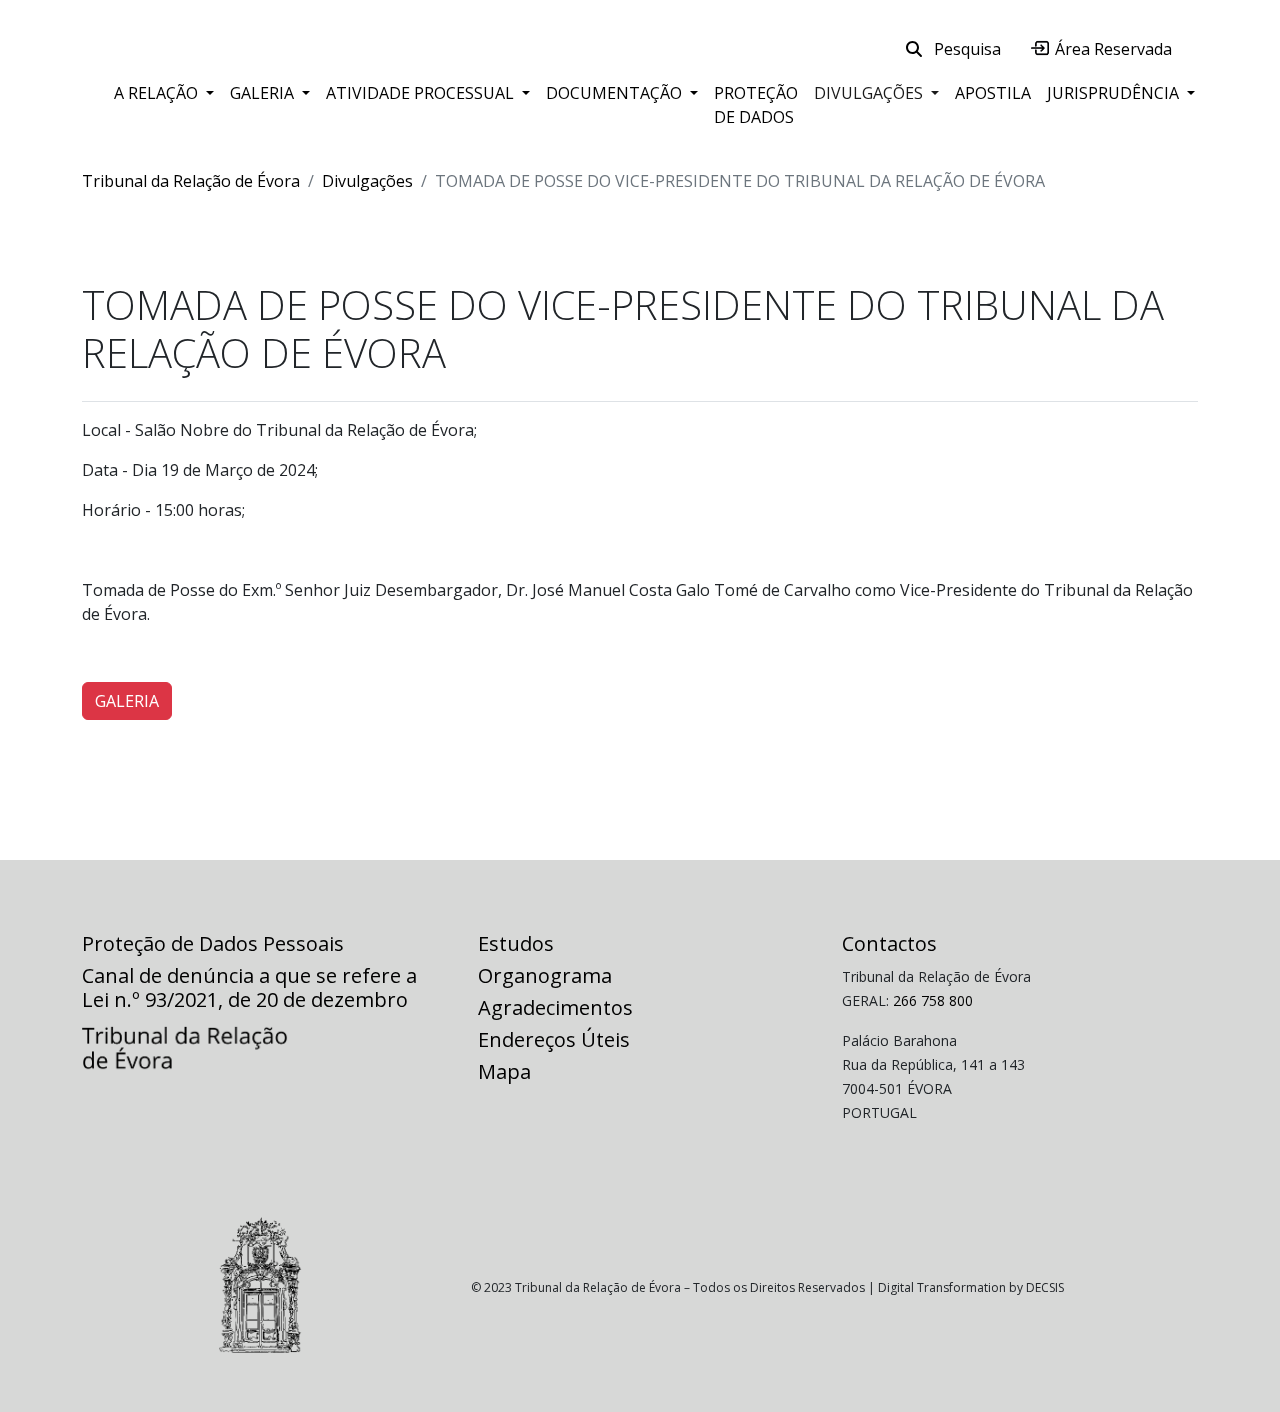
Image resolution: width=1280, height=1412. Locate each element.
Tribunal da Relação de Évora (191, 181)
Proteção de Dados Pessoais (213, 943)
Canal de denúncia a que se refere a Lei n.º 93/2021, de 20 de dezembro (249, 987)
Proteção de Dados (756, 105)
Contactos (889, 943)
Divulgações (367, 181)
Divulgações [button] (870, 93)
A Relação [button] (158, 93)
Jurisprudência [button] (1115, 93)
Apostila (993, 93)
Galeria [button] (264, 93)
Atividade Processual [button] (422, 93)
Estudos (516, 943)
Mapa (504, 1071)
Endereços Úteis (554, 1039)
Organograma (545, 975)
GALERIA (127, 701)
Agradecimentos (555, 1007)
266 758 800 (933, 1000)
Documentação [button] (616, 93)
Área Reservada (1111, 49)
